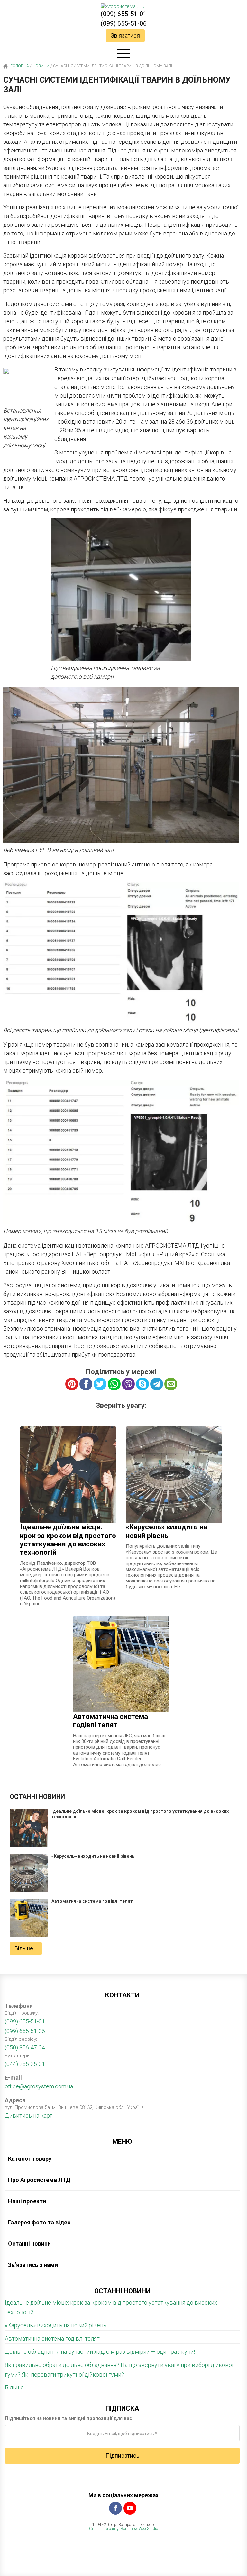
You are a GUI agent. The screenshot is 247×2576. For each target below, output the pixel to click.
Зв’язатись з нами (33, 2265)
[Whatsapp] (114, 1384)
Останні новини (29, 2244)
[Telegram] (157, 1384)
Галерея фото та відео (39, 2222)
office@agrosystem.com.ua (39, 2086)
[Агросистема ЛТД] (123, 6)
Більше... (26, 1948)
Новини (41, 66)
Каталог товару (30, 2159)
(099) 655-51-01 (124, 14)
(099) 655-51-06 (124, 23)
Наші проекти (27, 2201)
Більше (14, 2387)
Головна (19, 66)
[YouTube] (130, 2508)
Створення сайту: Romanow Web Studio (123, 2529)
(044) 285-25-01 (25, 2064)
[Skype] (142, 1384)
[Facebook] (115, 2508)
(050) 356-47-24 (25, 2047)
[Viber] (128, 1384)
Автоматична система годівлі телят (52, 2338)
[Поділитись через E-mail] (171, 1384)
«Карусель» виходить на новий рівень (56, 2325)
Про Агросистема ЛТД (39, 2180)
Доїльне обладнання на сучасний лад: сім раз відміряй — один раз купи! (100, 2352)
